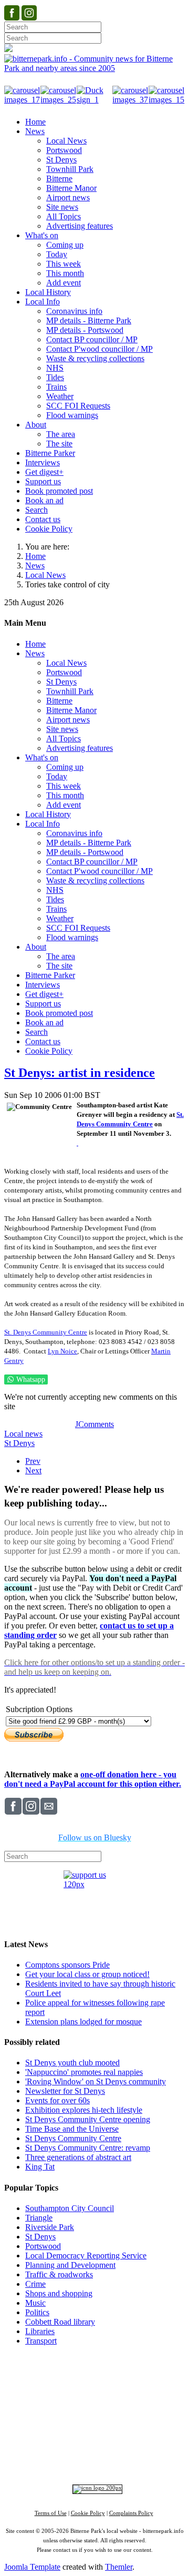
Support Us (91, 2376)
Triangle (39, 2218)
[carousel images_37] (130, 100)
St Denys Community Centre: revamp (88, 2148)
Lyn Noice (62, 1351)
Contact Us (134, 2376)
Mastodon (53, 2460)
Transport (41, 2341)
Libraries (40, 2331)
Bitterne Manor (117, 2406)
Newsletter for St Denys (65, 2091)
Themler (119, 2567)
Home (35, 556)
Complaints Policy (131, 2513)
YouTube (90, 2460)
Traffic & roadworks (59, 2274)
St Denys (19, 1443)
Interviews (115, 2433)
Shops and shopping (59, 2293)
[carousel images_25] (59, 100)
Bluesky (151, 2450)
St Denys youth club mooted (72, 2063)
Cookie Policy (88, 2513)
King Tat (40, 2167)
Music (35, 2303)
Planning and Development (70, 2265)
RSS (119, 2460)
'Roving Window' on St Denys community (96, 2081)
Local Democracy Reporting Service (86, 2256)
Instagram (115, 2450)
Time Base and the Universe (72, 2129)
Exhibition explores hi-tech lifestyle (84, 2110)
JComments (94, 1424)
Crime (35, 2284)
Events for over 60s (57, 2100)
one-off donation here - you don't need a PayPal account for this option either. (93, 1779)
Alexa (142, 2460)
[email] (77, 1143)
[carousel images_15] (167, 100)
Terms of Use (51, 2513)
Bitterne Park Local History (96, 2386)
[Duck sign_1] (95, 100)
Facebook (77, 2450)
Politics (37, 2312)
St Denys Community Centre (73, 2138)
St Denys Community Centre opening (88, 2119)
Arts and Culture (60, 2433)
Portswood (43, 2246)
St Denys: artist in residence (80, 1073)
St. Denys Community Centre (46, 1332)
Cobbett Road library (60, 2322)
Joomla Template (32, 2567)
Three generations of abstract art (78, 2157)
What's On (165, 2386)
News (35, 566)
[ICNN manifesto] (95, 2488)
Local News (45, 575)
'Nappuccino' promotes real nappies (84, 2072)
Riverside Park (50, 2227)
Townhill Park (77, 2406)
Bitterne (149, 2406)
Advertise (51, 2376)
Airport (141, 2433)
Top (95, 2360)
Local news (23, 1434)
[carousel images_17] (22, 100)
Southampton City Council (70, 2208)
